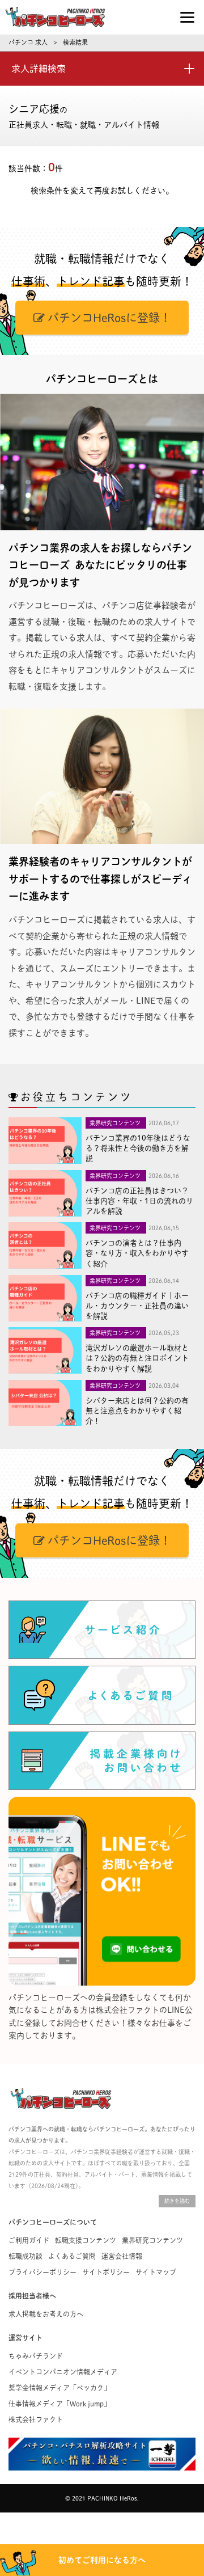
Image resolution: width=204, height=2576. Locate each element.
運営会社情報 (122, 2256)
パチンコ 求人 (28, 42)
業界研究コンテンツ (152, 2240)
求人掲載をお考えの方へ (46, 2314)
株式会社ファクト (36, 2419)
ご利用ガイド (29, 2240)
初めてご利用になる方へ (102, 2560)
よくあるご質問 (72, 2256)
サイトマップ (156, 2272)
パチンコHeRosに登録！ (108, 318)
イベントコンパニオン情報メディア (63, 2372)
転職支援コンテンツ (86, 2240)
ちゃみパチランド (36, 2356)
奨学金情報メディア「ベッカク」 (59, 2388)
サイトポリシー (106, 2272)
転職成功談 (25, 2256)
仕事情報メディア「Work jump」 (59, 2404)
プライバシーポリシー (42, 2272)
